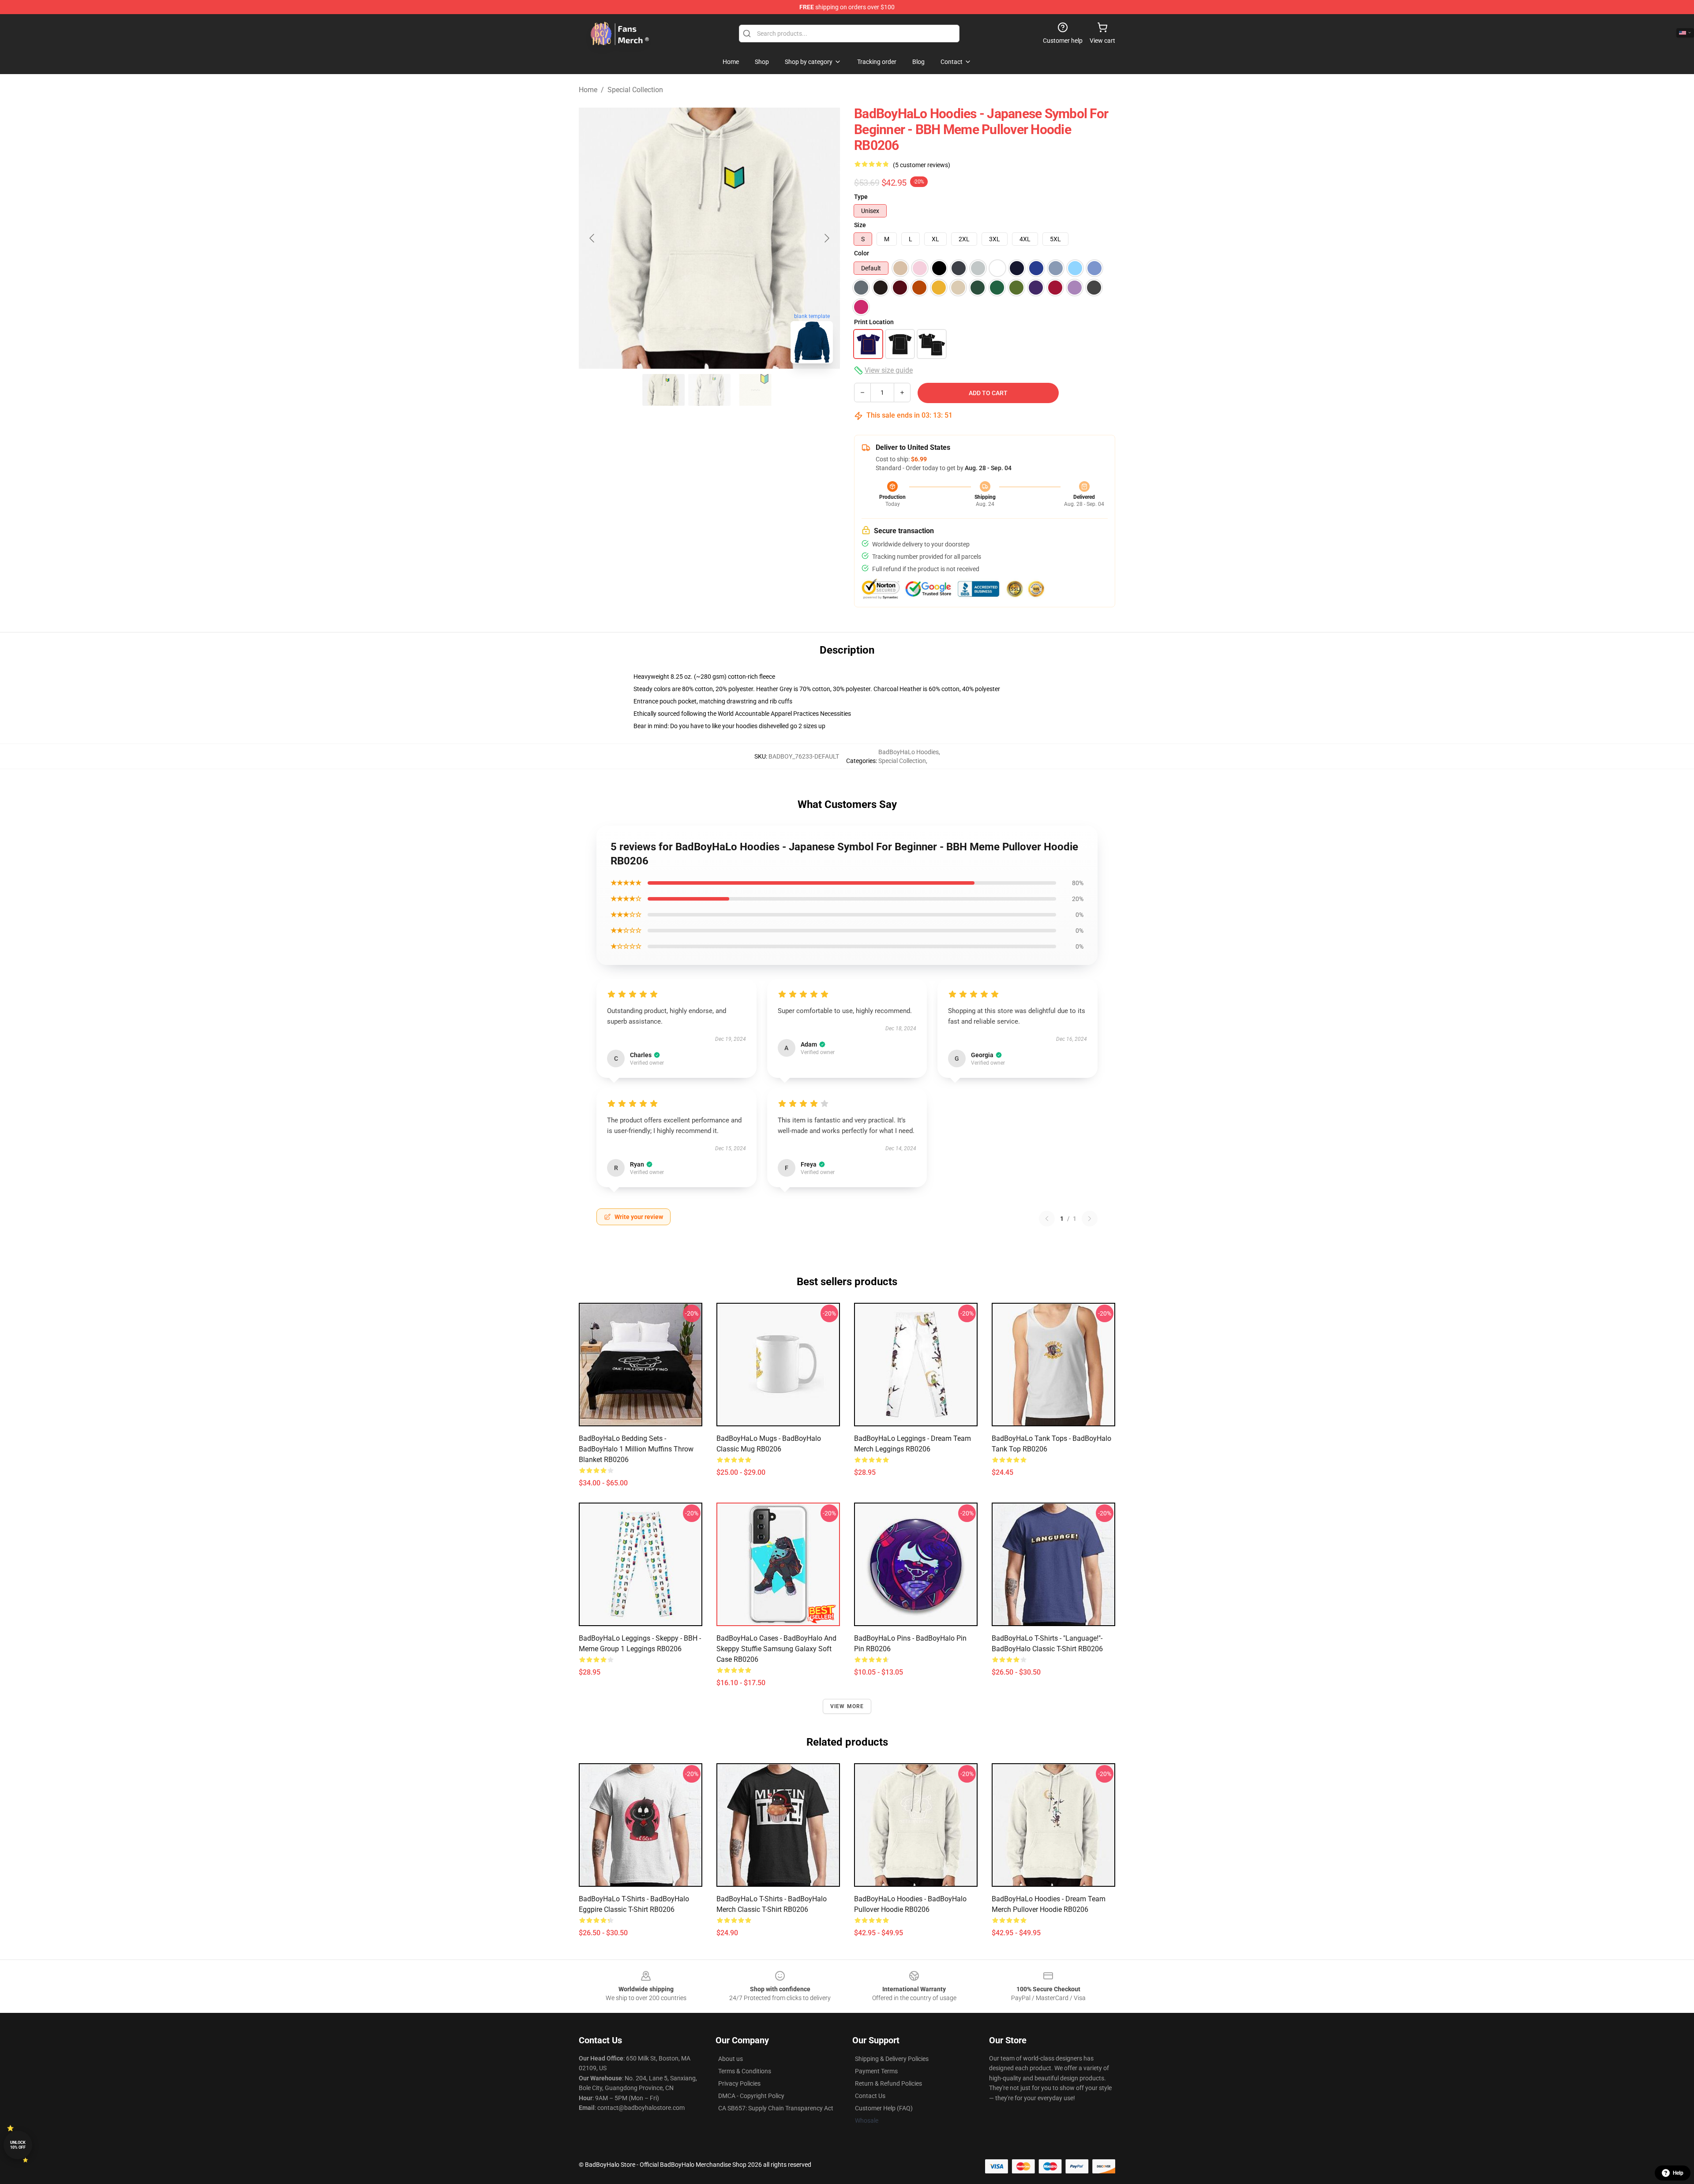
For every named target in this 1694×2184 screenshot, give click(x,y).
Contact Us (870, 2096)
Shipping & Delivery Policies (892, 2059)
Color (862, 253)
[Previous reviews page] (1047, 1219)
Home (588, 90)
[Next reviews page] (1090, 1219)
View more (847, 1706)
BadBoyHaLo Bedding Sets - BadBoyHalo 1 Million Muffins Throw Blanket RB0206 (636, 1449)
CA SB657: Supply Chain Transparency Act (776, 2108)
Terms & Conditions (745, 2071)
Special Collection (635, 90)
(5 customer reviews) (922, 165)
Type (861, 197)
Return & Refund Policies (888, 2083)
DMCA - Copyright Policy (751, 2096)
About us (731, 2059)
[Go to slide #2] (709, 390)
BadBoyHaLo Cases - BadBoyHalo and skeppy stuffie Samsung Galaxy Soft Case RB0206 (776, 1649)
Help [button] (1678, 2173)
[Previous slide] (592, 238)
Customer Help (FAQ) (884, 2108)
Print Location (874, 322)
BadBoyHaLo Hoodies (909, 752)
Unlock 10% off (18, 2145)
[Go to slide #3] (755, 390)
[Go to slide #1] (663, 390)
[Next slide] (826, 238)
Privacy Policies (739, 2083)
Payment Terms (876, 2071)
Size (860, 225)
